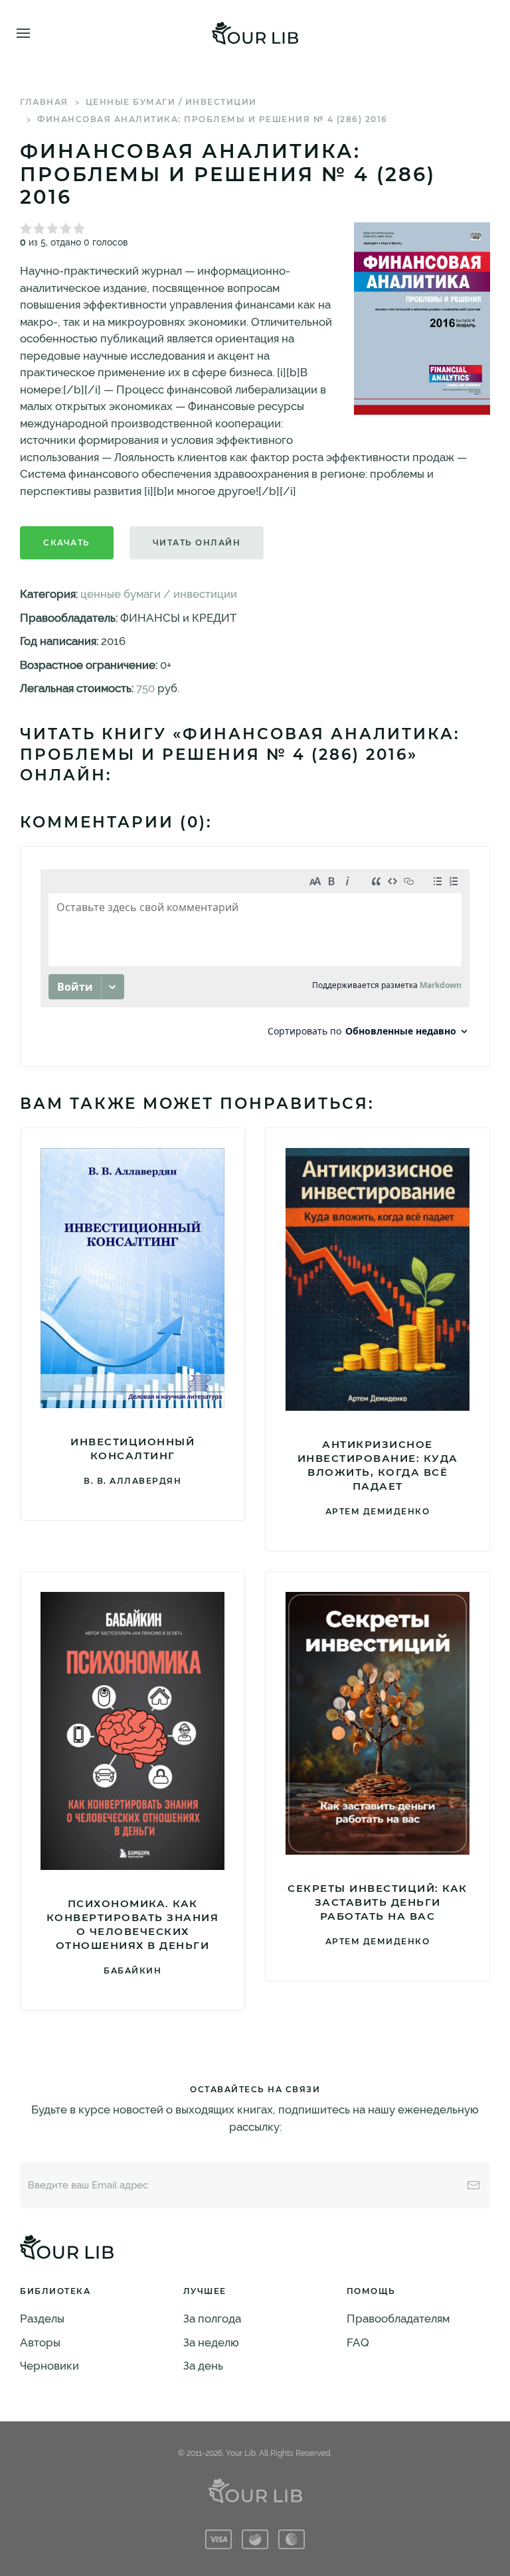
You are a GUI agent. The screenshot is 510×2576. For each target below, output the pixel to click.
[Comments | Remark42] (255, 957)
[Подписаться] (473, 2185)
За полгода (212, 2319)
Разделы (42, 2319)
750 (145, 688)
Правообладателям (398, 2319)
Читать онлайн (197, 542)
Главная (44, 102)
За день (203, 2366)
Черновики (49, 2366)
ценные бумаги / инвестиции (171, 102)
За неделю (211, 2342)
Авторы (40, 2342)
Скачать (67, 542)
